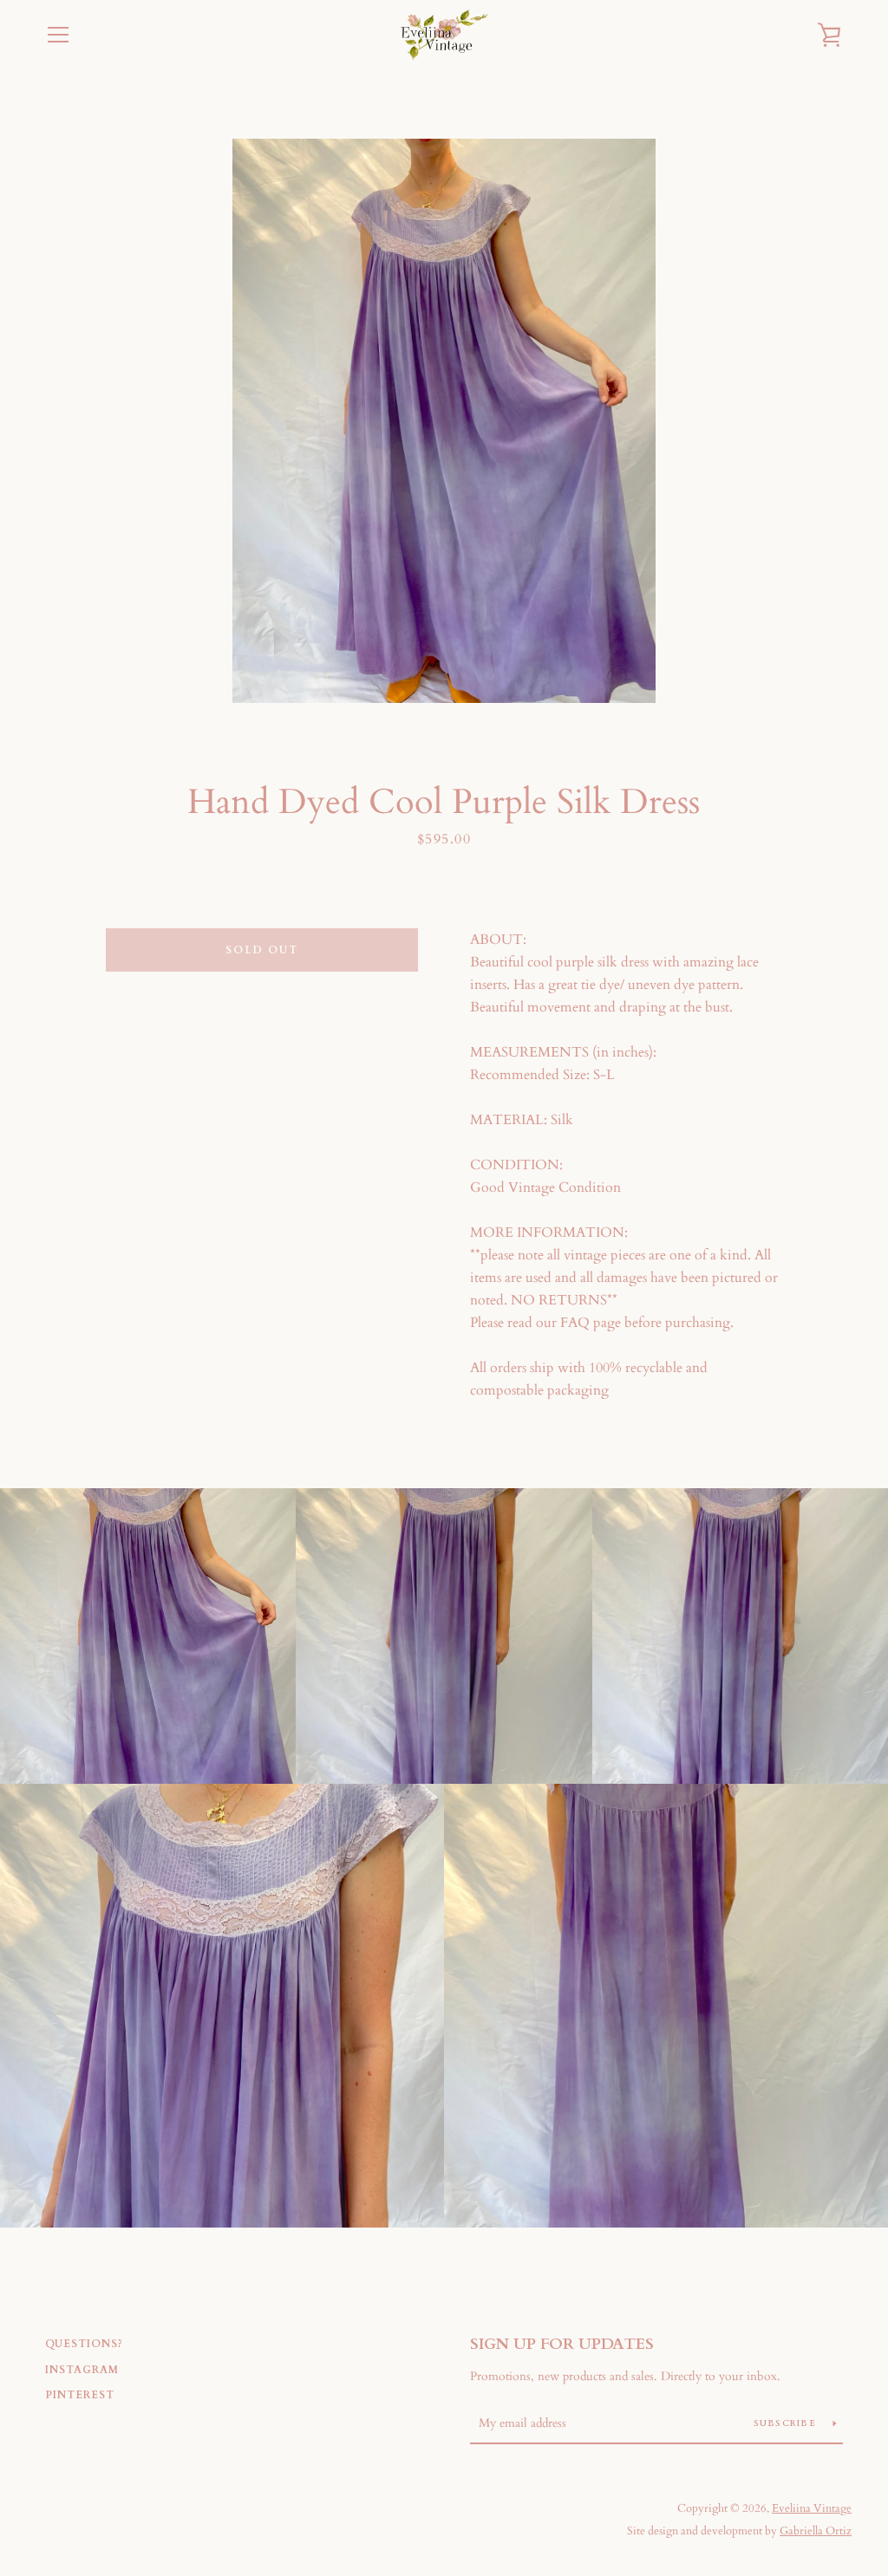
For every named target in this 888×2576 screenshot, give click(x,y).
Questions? (84, 2344)
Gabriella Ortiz (816, 2531)
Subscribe (787, 2423)
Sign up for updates (562, 2344)
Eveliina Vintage (812, 2508)
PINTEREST (80, 2395)
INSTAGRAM (82, 2370)
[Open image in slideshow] (444, 421)
